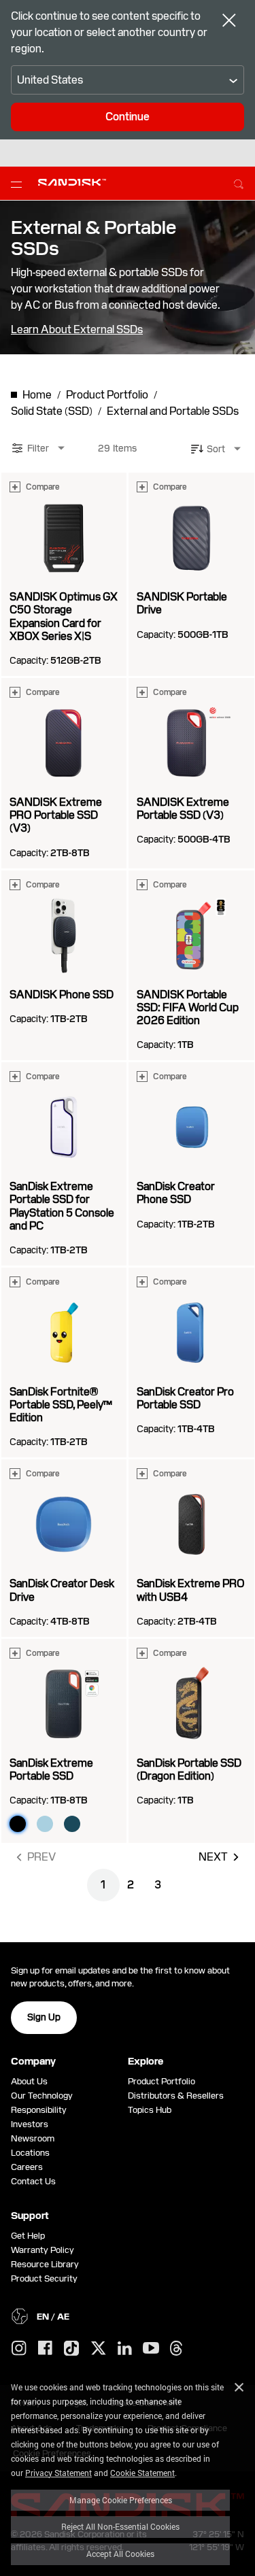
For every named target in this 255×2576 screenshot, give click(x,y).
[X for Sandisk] (99, 2349)
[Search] (239, 182)
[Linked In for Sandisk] (125, 2349)
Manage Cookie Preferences (121, 2500)
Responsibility (39, 2110)
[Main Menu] (19, 184)
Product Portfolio (161, 2081)
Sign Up (44, 2017)
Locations (30, 2153)
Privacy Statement (58, 2473)
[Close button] (229, 22)
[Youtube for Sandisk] (151, 2349)
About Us (29, 2081)
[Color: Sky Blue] (45, 1824)
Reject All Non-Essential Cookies (120, 2526)
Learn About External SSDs (77, 330)
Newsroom (33, 2138)
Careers (27, 2167)
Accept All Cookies (120, 2554)
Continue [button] (128, 117)
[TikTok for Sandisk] (71, 2349)
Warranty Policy (42, 2250)
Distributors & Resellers (176, 2096)
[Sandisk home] (72, 182)
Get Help (28, 2236)
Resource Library (45, 2264)
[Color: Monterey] (72, 1824)
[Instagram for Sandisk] (19, 2349)
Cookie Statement (142, 2473)
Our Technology (42, 2096)
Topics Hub (150, 2110)
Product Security (44, 2278)
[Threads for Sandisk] (176, 2349)
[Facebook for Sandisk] (45, 2349)
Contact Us (33, 2181)
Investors (30, 2124)
